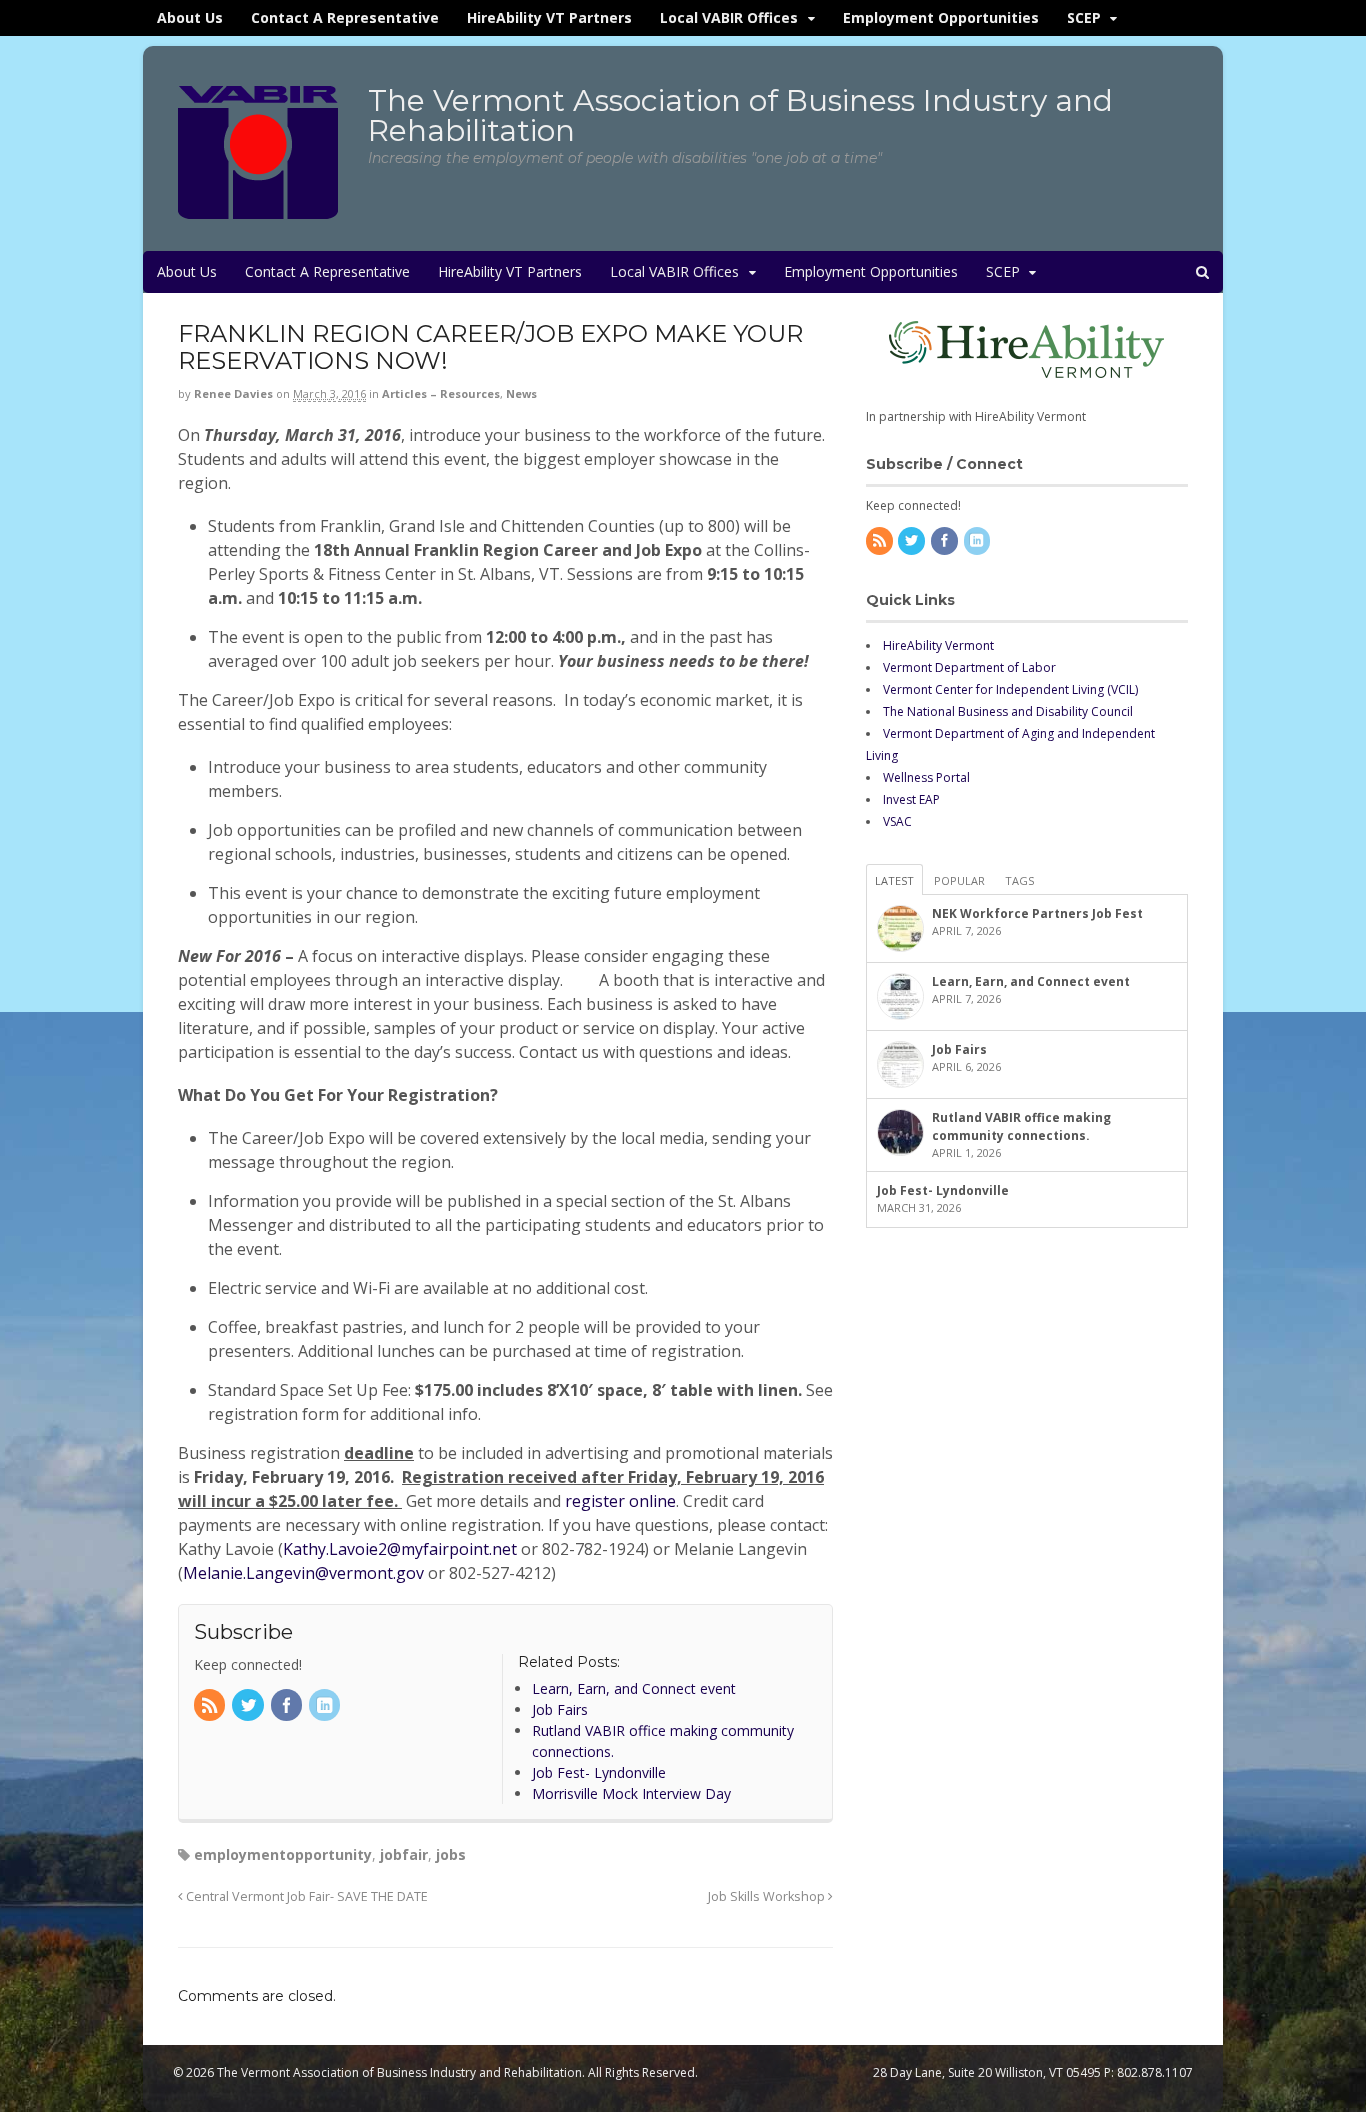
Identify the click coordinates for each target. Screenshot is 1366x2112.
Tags (1019, 880)
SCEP (1084, 17)
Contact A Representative (345, 17)
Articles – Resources (441, 393)
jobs (451, 1854)
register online (620, 1501)
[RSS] (211, 1706)
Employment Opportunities (941, 17)
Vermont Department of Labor (969, 667)
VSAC (897, 821)
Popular (959, 880)
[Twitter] (249, 1706)
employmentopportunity (283, 1854)
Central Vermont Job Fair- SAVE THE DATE (305, 1896)
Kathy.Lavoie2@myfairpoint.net (400, 1549)
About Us (190, 17)
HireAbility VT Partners (549, 17)
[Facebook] (288, 1706)
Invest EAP (911, 799)
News (521, 393)
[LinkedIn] (326, 1706)
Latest (894, 880)
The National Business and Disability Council (1008, 711)
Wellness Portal (926, 777)
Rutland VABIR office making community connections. (1021, 1126)
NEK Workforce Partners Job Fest (1037, 913)
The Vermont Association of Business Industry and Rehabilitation (740, 115)
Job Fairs (959, 1049)
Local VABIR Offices (729, 17)
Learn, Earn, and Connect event (1031, 981)
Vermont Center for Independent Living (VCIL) (1010, 689)
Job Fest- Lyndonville (943, 1190)
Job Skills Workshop (768, 1896)
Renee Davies (233, 393)
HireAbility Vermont (938, 645)
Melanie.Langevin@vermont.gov (303, 1573)
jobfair (404, 1854)
